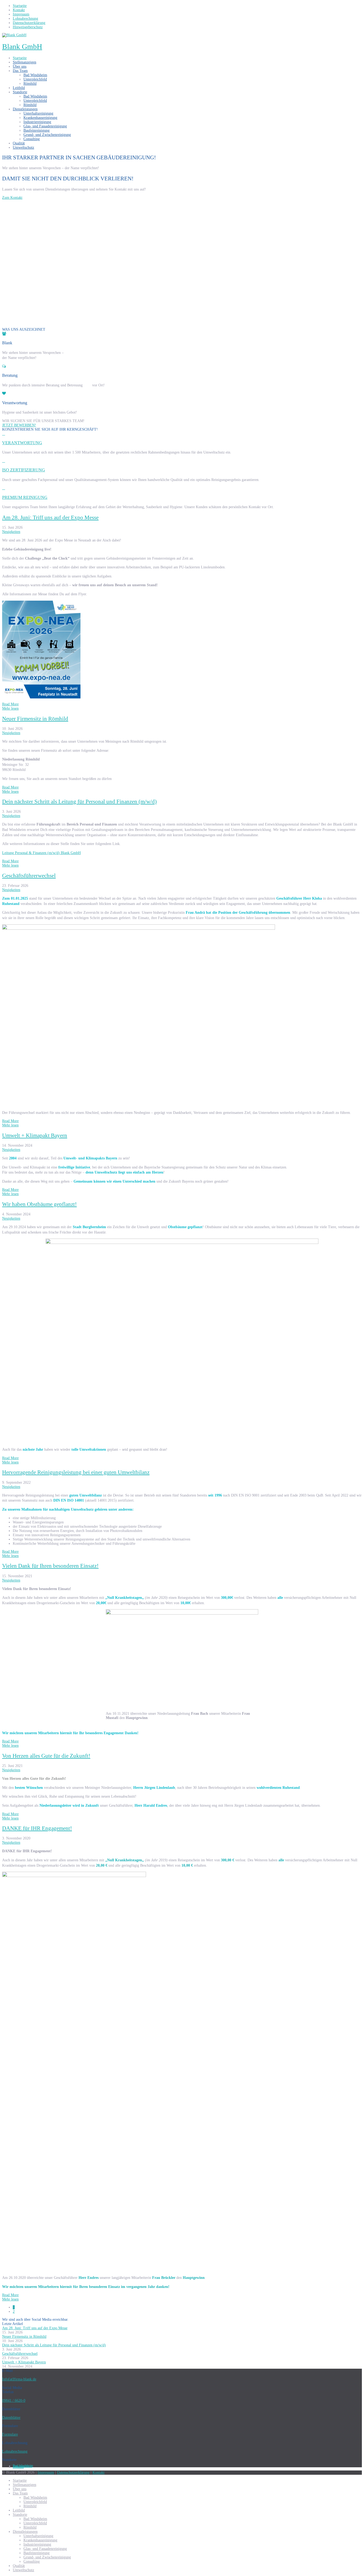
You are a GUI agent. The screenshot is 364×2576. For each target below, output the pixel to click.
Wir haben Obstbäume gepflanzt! (39, 1204)
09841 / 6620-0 (14, 2401)
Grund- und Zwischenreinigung (47, 135)
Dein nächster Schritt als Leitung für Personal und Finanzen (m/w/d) (79, 802)
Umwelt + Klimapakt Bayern (35, 1135)
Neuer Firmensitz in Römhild (35, 719)
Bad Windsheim (35, 75)
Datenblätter (11, 2418)
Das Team (20, 71)
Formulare (10, 2434)
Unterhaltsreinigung (38, 113)
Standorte (20, 92)
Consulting (32, 139)
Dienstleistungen (25, 109)
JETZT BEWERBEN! (19, 425)
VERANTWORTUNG (22, 443)
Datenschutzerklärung (73, 2472)
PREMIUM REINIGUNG (25, 497)
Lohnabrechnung (15, 2451)
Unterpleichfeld (35, 79)
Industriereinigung (37, 122)
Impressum (46, 2472)
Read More (10, 704)
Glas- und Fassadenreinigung (45, 126)
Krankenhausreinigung (40, 118)
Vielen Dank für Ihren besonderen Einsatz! (50, 1566)
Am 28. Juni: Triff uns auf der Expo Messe (50, 517)
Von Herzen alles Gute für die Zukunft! (46, 1756)
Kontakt (98, 2472)
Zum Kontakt (12, 198)
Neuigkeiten (11, 532)
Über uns (20, 66)
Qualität (19, 143)
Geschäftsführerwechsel (29, 876)
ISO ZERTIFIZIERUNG (24, 470)
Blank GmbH (22, 46)
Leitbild (19, 88)
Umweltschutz (23, 147)
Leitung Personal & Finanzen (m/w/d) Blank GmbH (41, 853)
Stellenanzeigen (25, 62)
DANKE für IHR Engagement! (37, 1828)
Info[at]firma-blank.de (19, 2379)
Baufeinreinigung (37, 130)
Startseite (20, 58)
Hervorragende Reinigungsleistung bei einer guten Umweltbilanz (76, 1472)
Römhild (30, 84)
